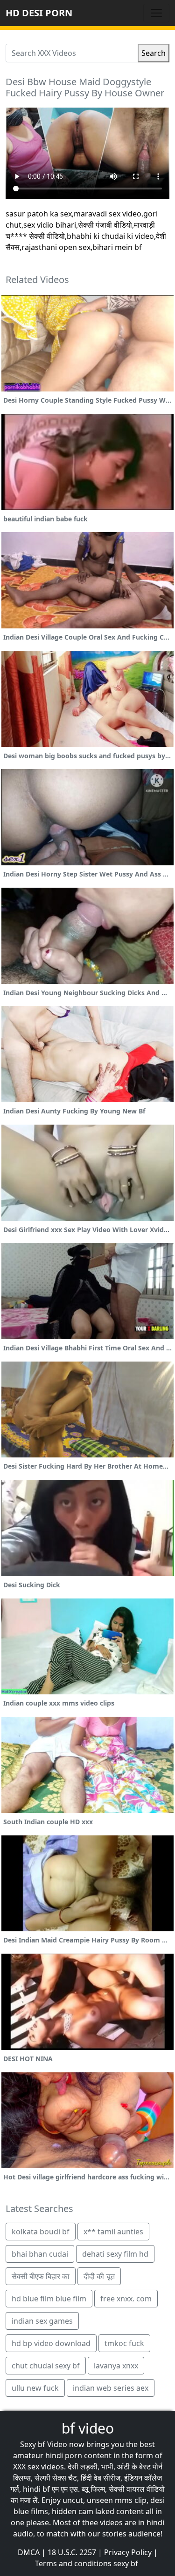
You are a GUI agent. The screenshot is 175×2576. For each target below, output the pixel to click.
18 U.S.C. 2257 (72, 2552)
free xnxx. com (126, 2299)
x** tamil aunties (113, 2232)
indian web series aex (111, 2388)
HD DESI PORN (39, 13)
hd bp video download (51, 2343)
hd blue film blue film (49, 2299)
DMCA (29, 2552)
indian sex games (42, 2321)
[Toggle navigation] (156, 13)
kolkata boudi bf (41, 2232)
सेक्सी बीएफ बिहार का (41, 2276)
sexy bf (126, 2563)
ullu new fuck (35, 2388)
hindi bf (36, 2489)
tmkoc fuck (124, 2343)
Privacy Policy (128, 2552)
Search (154, 53)
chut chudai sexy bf (46, 2366)
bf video (88, 2428)
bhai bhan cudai (40, 2254)
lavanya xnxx (116, 2366)
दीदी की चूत (99, 2276)
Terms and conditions (73, 2563)
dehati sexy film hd (115, 2254)
